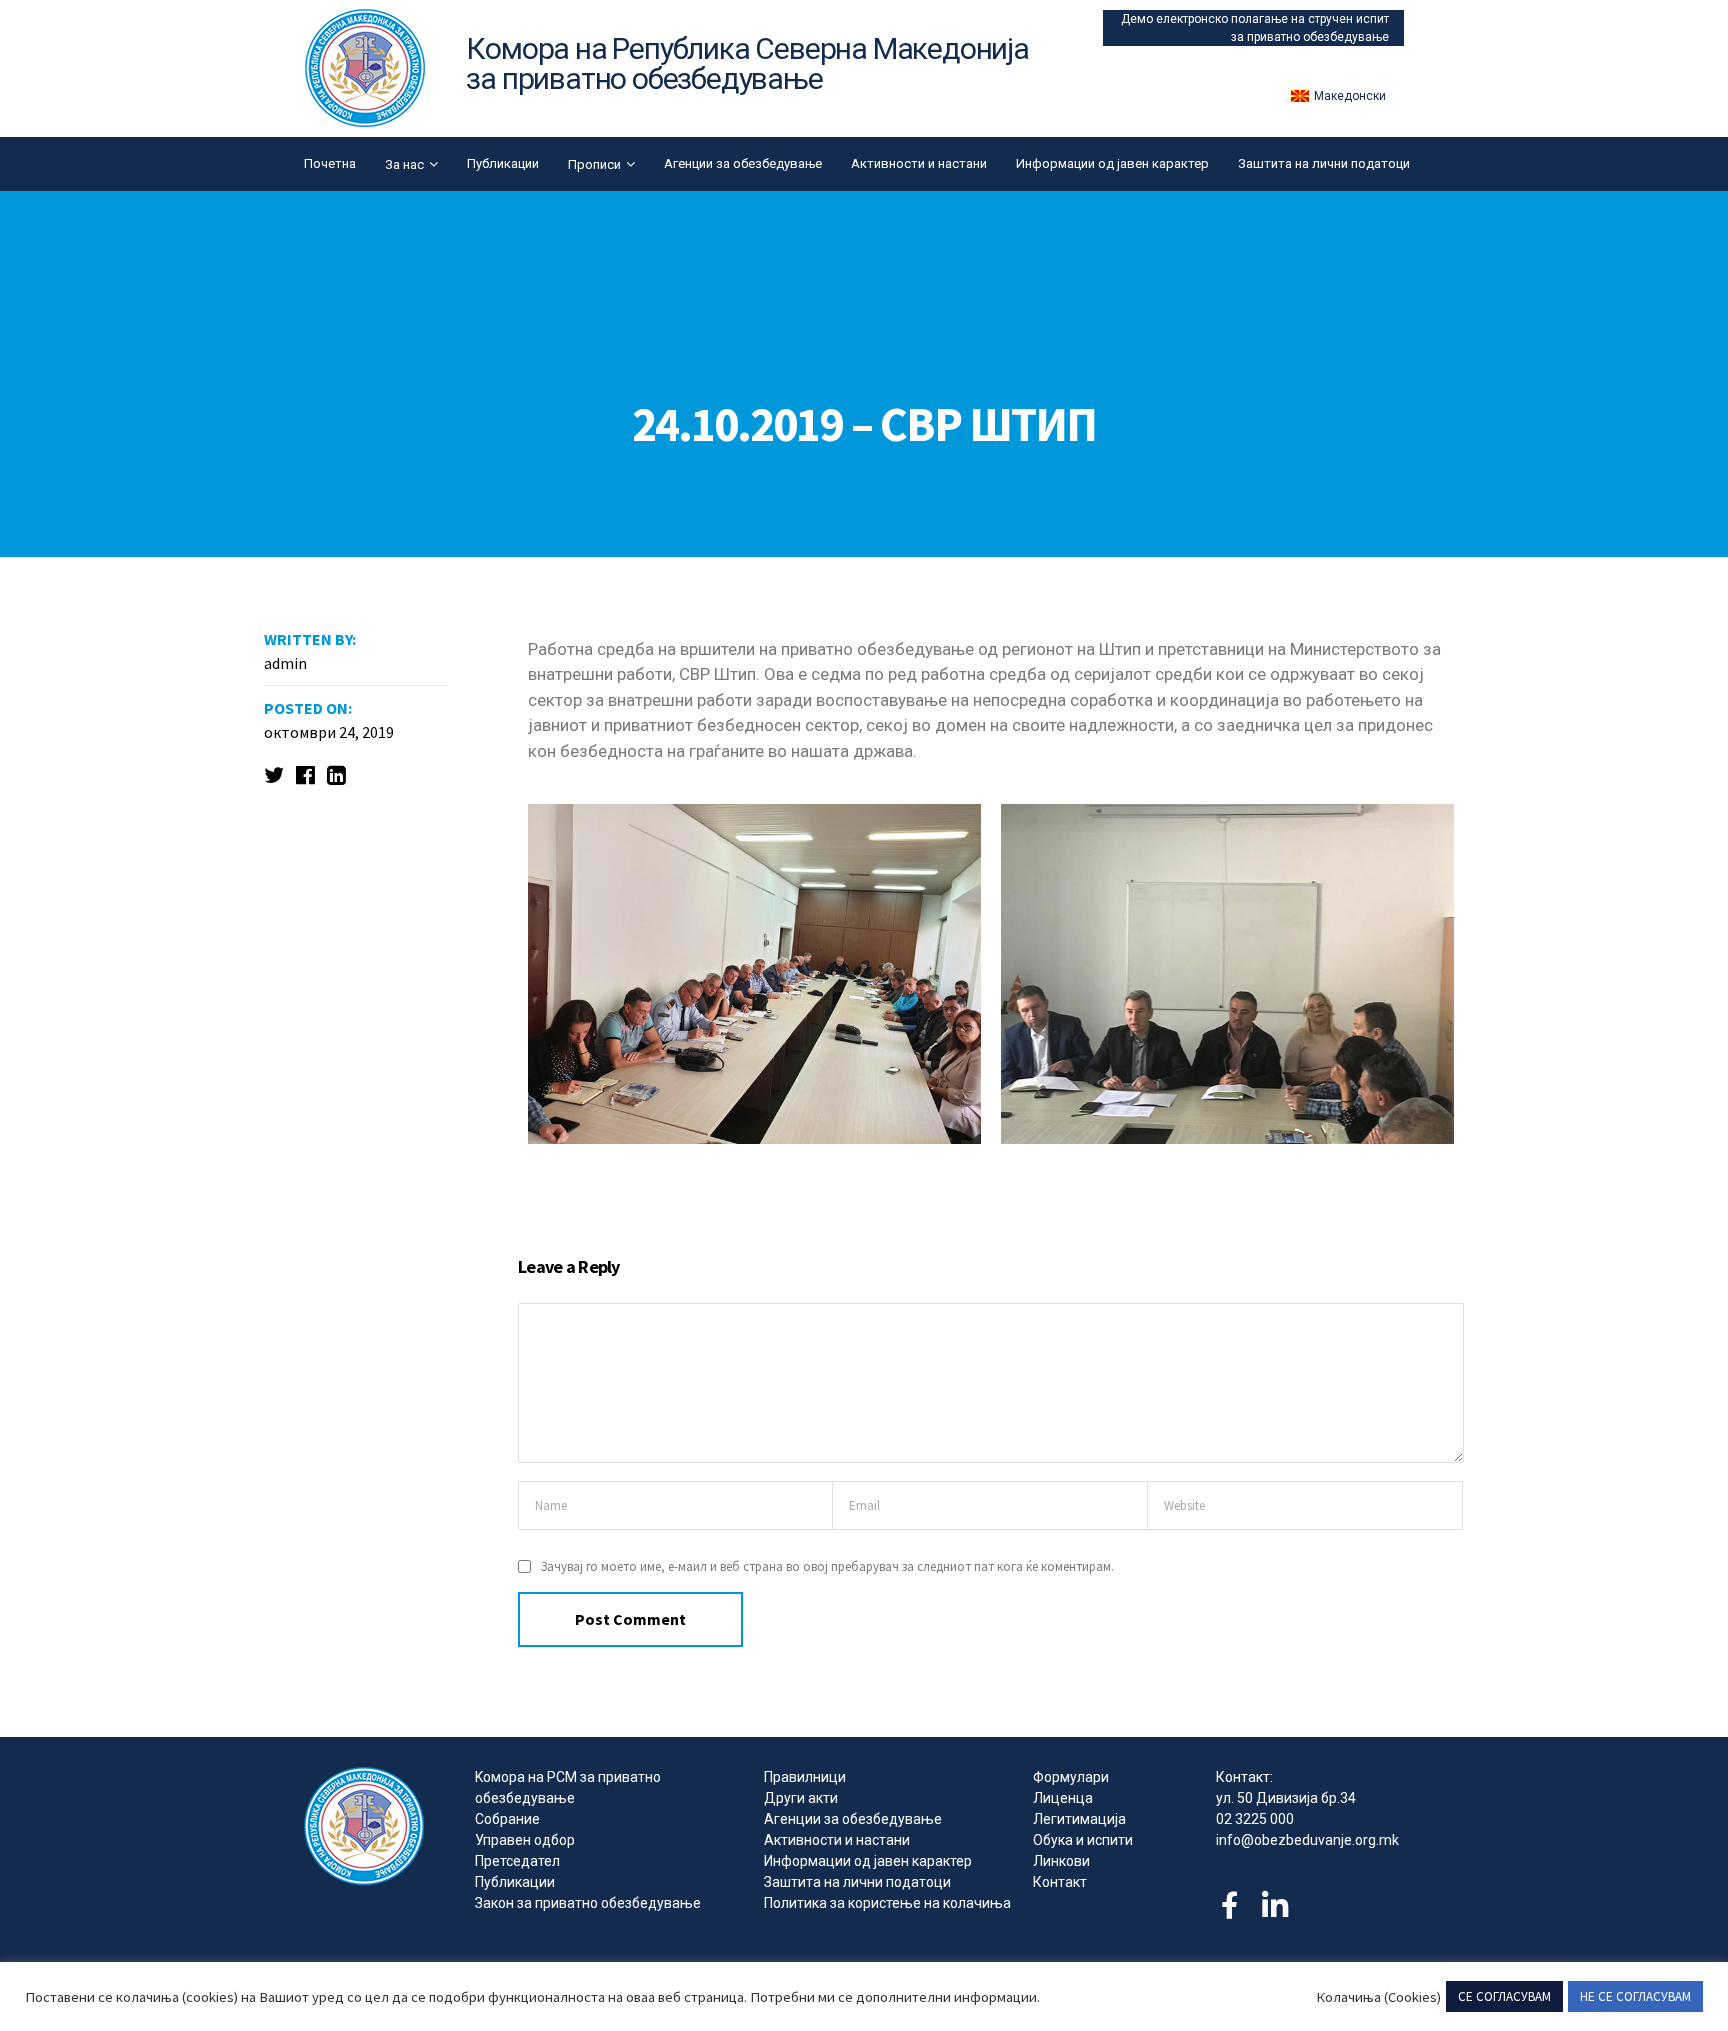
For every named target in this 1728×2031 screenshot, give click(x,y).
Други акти (801, 1798)
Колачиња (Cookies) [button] (1378, 1997)
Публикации (503, 163)
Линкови (1061, 1861)
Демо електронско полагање (1206, 19)
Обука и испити (1083, 1840)
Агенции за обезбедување (743, 163)
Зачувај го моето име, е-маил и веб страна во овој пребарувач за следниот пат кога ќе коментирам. (827, 1566)
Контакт (1060, 1882)
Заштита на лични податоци (1324, 163)
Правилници (805, 1777)
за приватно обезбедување (1310, 37)
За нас (404, 164)
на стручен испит (1340, 19)
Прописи (594, 164)
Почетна (330, 163)
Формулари (1071, 1777)
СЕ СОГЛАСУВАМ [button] (1504, 1996)
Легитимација (1079, 1819)
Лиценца (1063, 1798)
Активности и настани (919, 163)
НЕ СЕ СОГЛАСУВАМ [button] (1635, 1996)
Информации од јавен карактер (1112, 163)
